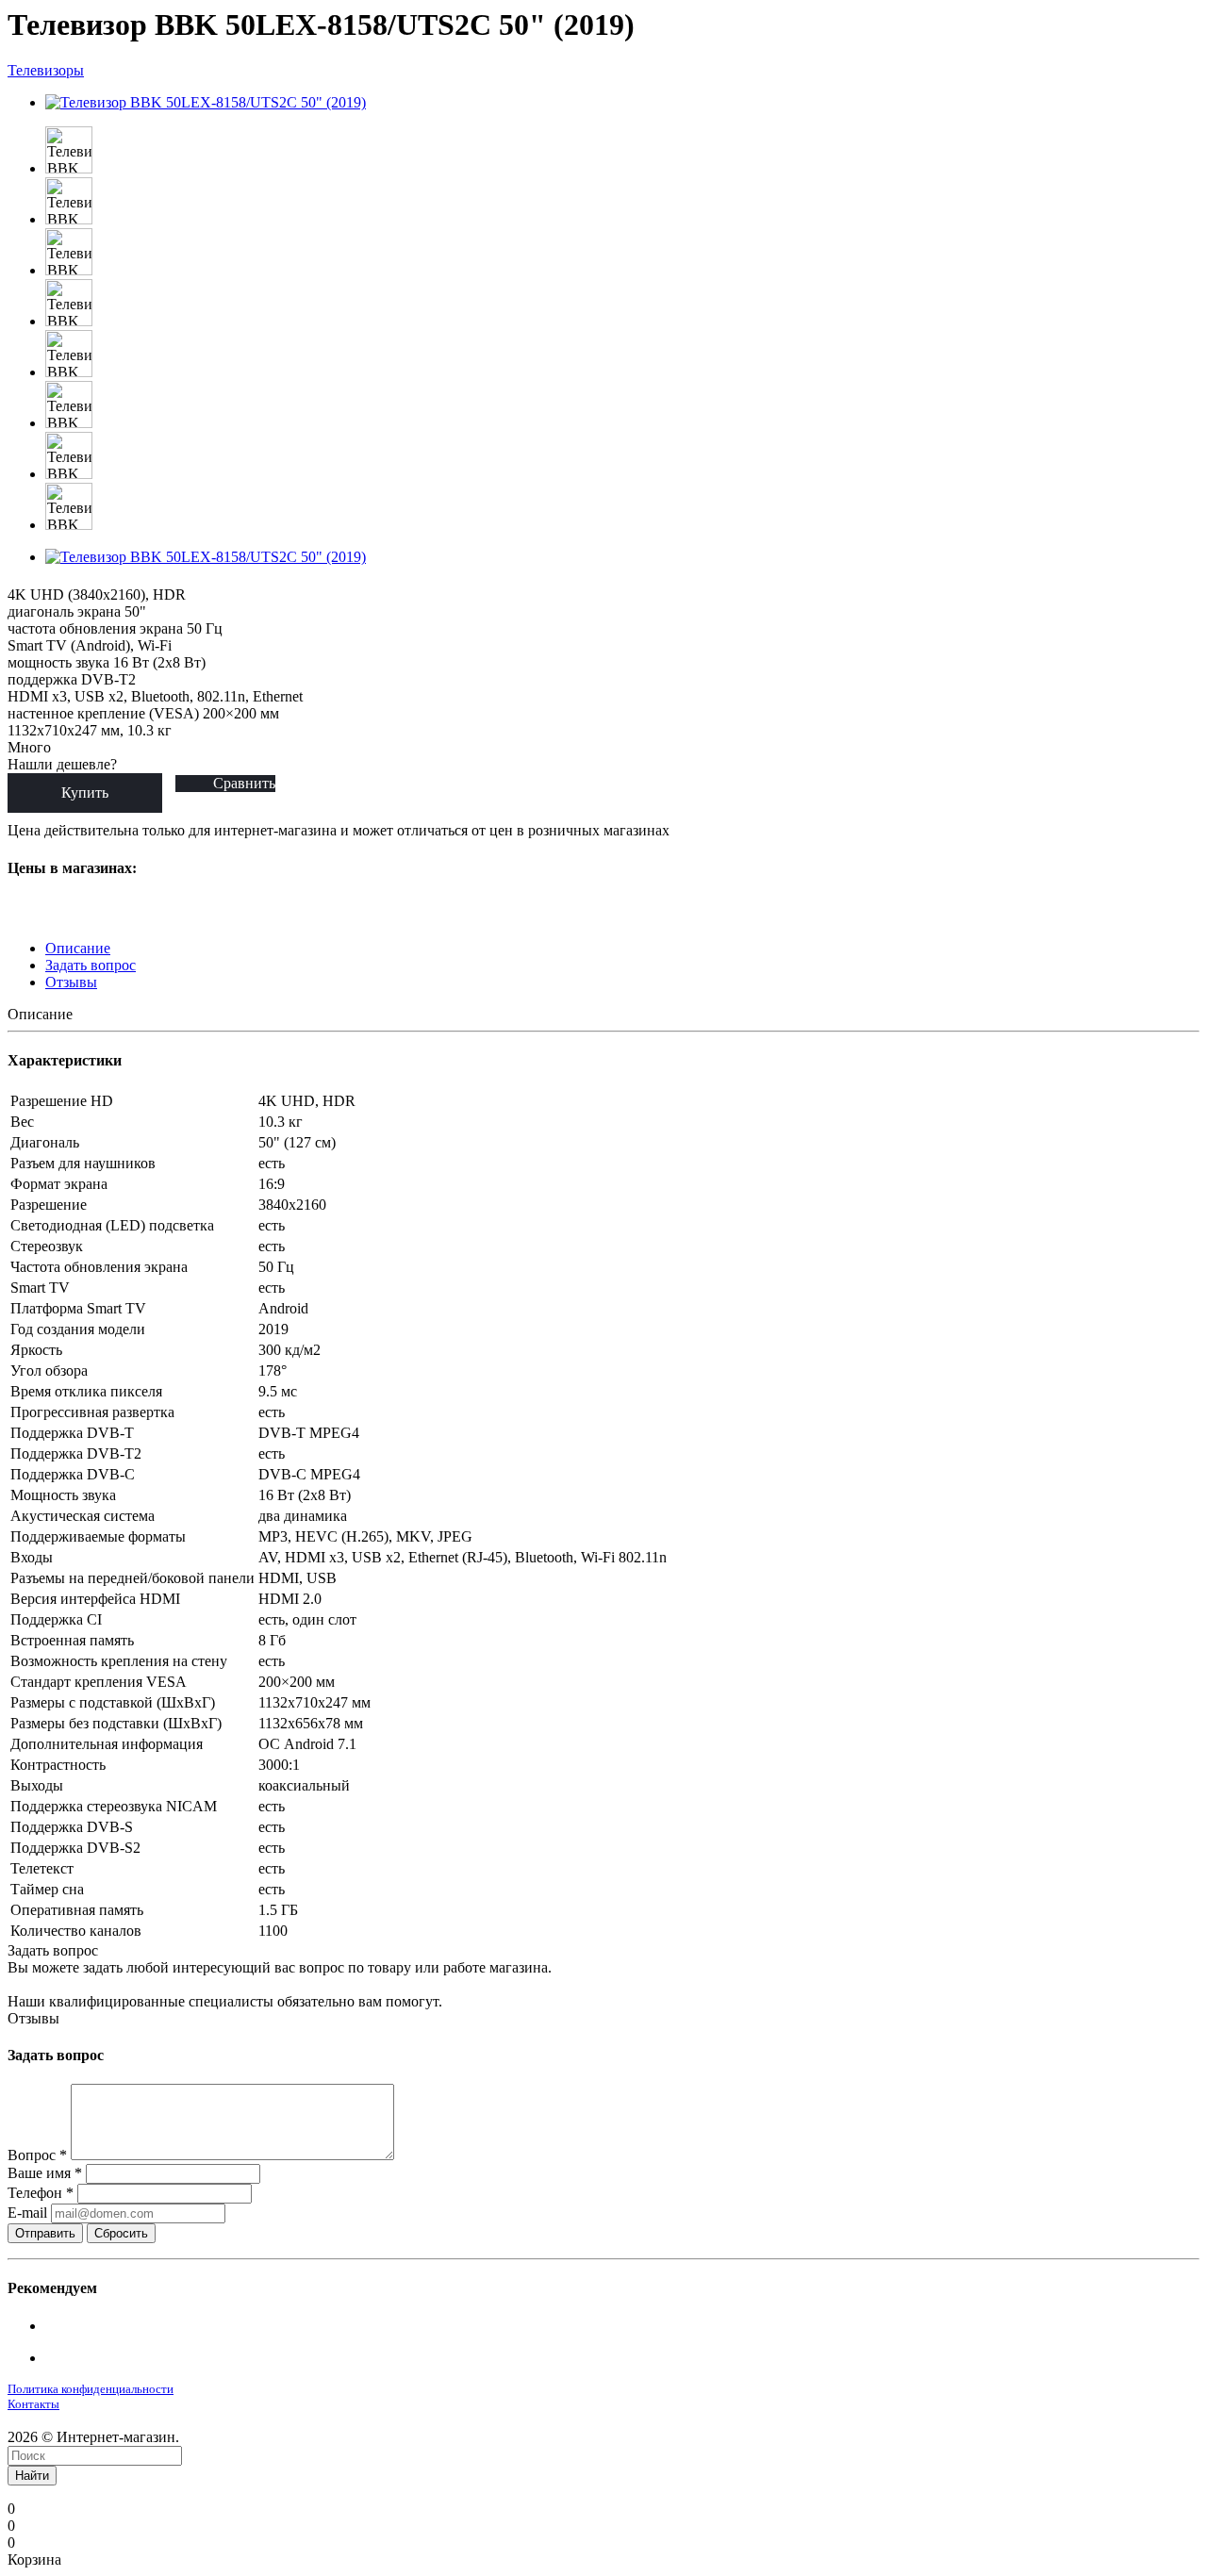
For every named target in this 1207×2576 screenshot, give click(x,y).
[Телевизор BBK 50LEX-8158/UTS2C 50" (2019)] (206, 102)
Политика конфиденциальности (91, 2389)
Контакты (33, 2404)
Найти (32, 2476)
